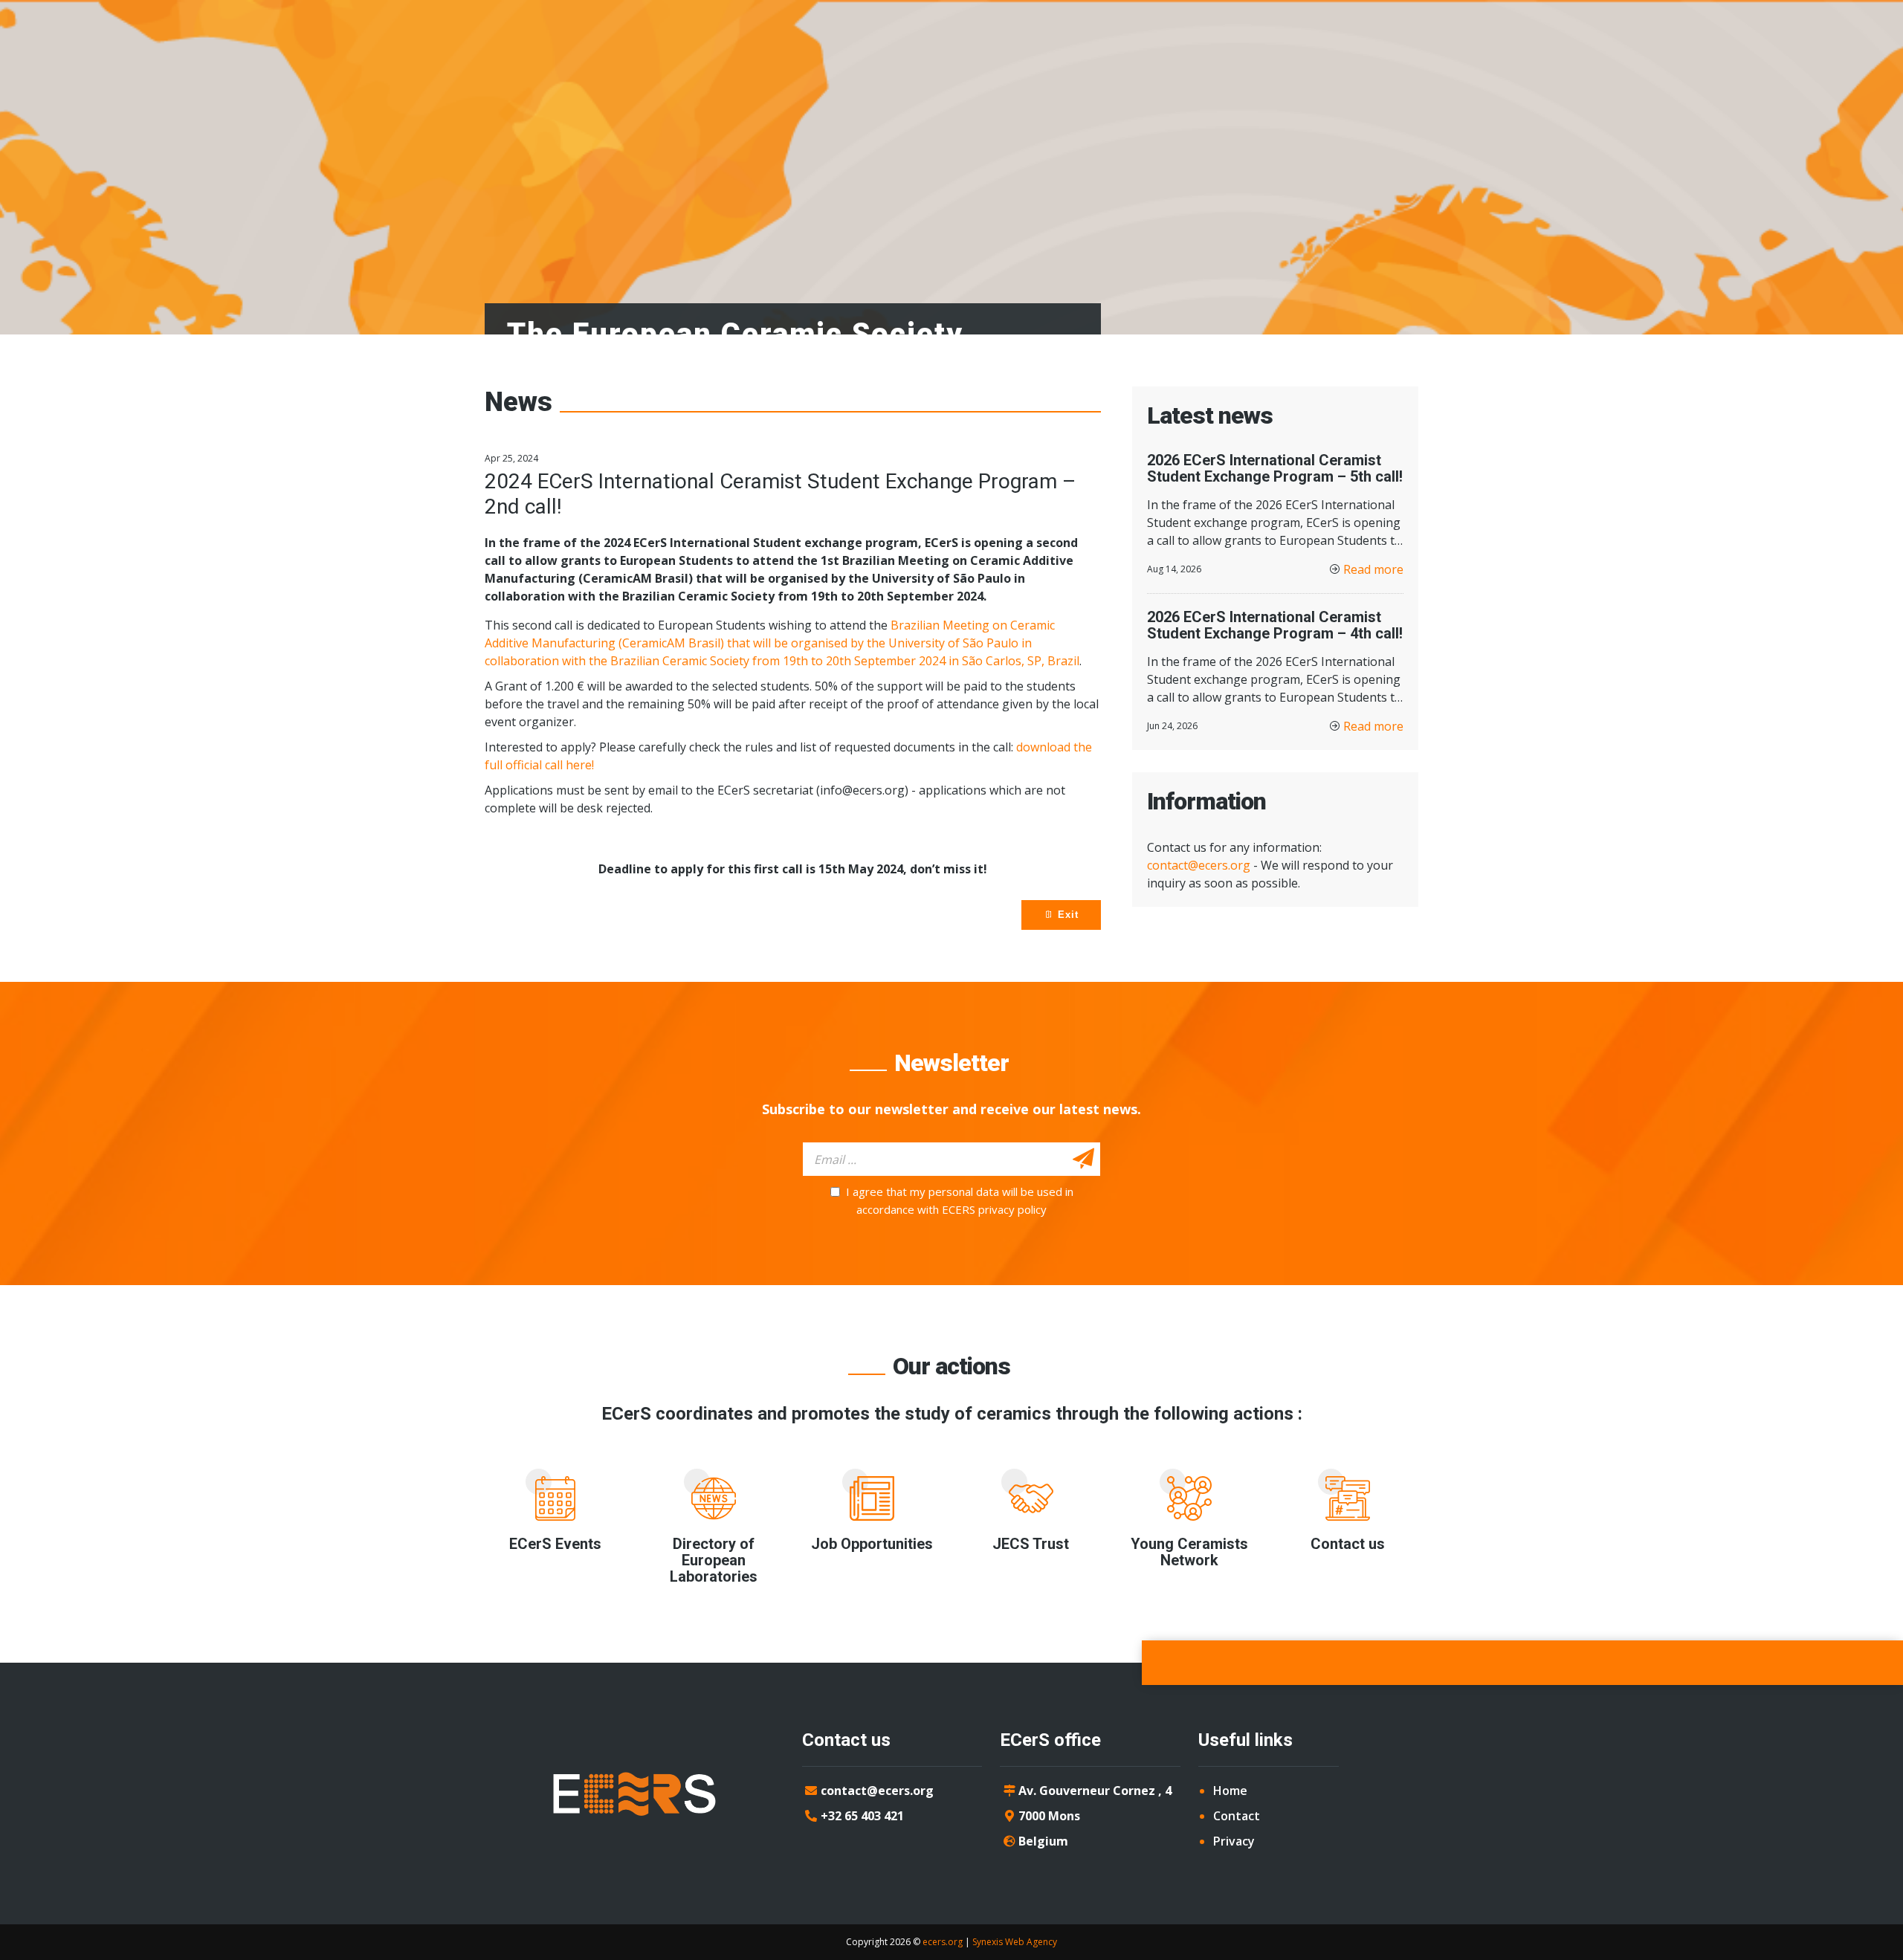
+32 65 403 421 (862, 1816)
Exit (1066, 915)
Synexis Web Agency (1015, 1942)
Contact (1237, 1816)
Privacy (1234, 1841)
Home (1230, 1791)
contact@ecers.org (1199, 865)
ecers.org (943, 1942)
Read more (1373, 569)
